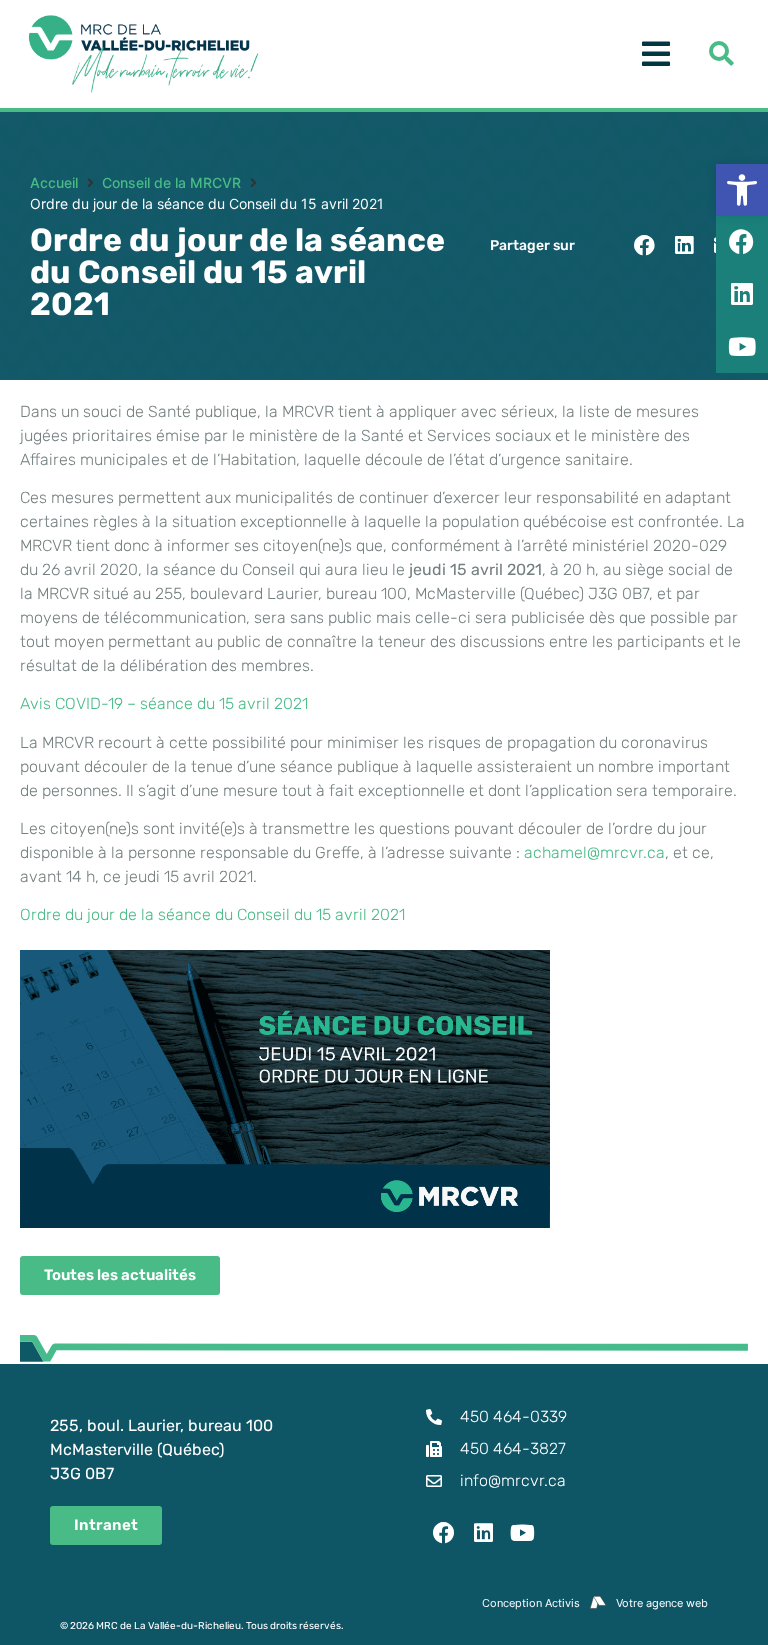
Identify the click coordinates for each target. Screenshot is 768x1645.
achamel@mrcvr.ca (594, 852)
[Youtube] (523, 1533)
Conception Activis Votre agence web (595, 1603)
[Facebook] (444, 1533)
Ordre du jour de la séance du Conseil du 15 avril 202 (209, 914)
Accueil (54, 182)
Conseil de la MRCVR (171, 182)
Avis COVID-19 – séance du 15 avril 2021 (164, 703)
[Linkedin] (484, 1533)
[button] (644, 245)
